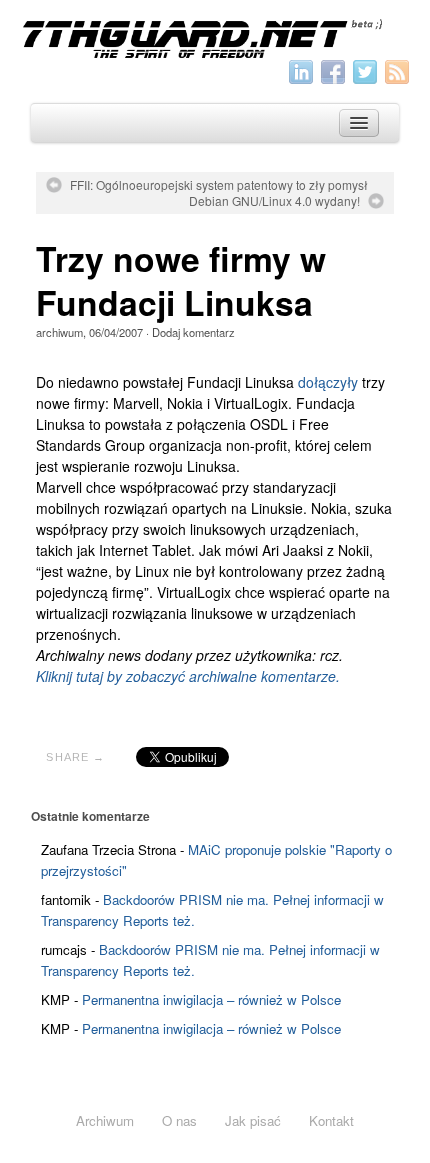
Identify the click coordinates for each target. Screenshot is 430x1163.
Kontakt (331, 1120)
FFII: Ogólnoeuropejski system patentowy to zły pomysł (219, 185)
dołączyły (328, 382)
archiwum (59, 332)
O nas (179, 1120)
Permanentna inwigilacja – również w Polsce (211, 999)
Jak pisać (253, 1120)
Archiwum (105, 1120)
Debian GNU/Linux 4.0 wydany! (274, 201)
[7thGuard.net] (214, 37)
